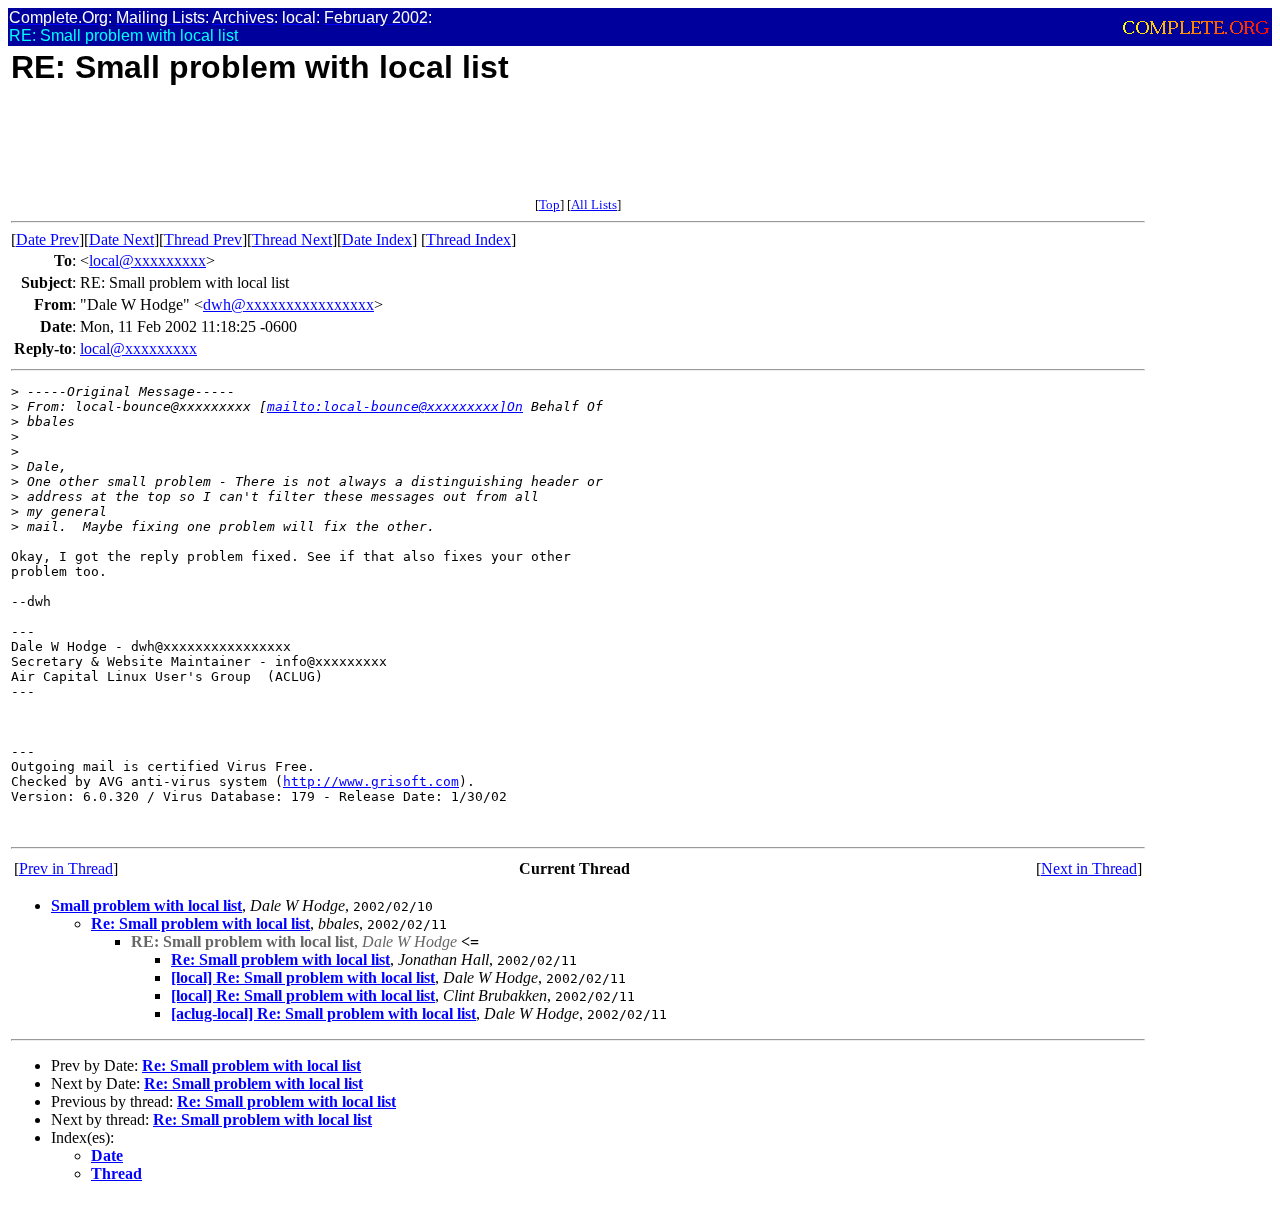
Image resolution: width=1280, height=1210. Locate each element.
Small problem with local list (146, 905)
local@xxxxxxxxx (147, 260)
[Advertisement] (375, 152)
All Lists (594, 204)
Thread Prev (203, 239)
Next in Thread (1089, 868)
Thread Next (292, 239)
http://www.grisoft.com (371, 781)
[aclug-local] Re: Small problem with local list (323, 1013)
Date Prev (47, 239)
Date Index (377, 239)
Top (549, 204)
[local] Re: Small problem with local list (303, 977)
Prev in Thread (66, 868)
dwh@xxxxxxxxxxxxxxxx (288, 304)
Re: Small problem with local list (200, 923)
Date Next (121, 239)
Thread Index (468, 239)
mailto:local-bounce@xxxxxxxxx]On (395, 406)
